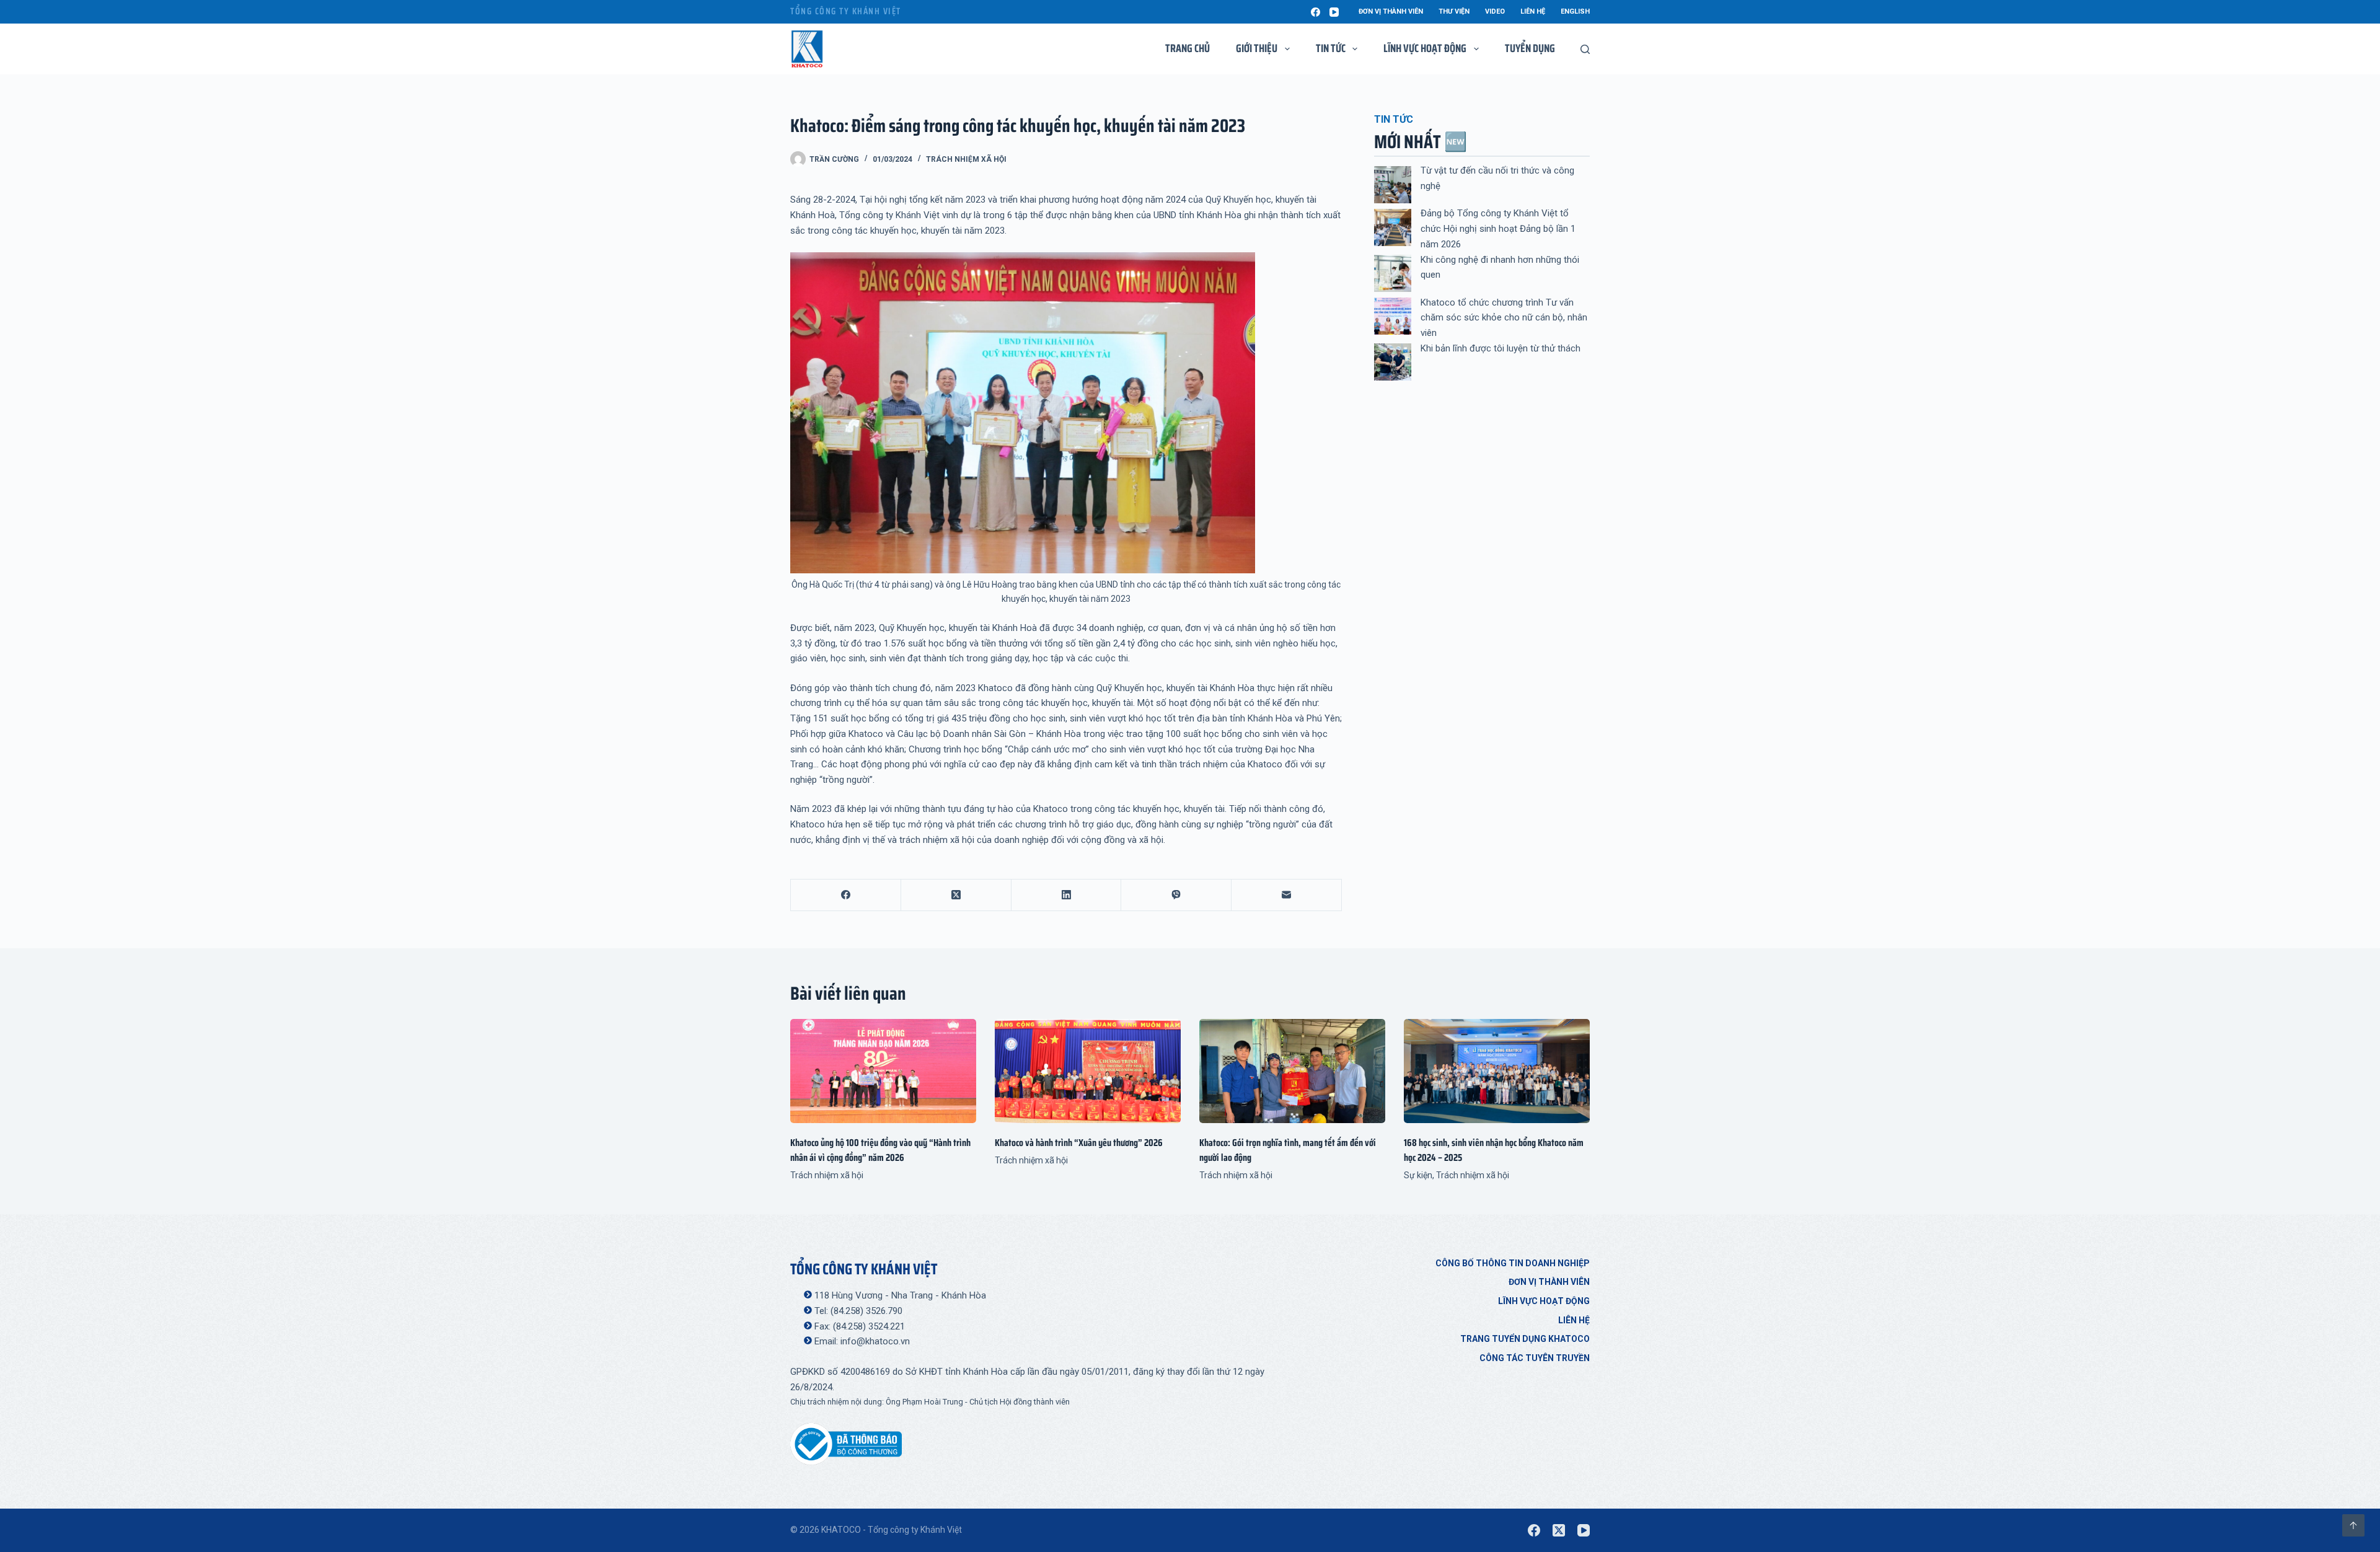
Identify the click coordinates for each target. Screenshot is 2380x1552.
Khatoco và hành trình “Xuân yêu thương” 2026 (1079, 1143)
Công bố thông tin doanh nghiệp (1513, 1263)
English (1575, 11)
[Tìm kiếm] (1585, 49)
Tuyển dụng (1530, 48)
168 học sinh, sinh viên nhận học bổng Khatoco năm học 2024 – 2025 (1494, 1150)
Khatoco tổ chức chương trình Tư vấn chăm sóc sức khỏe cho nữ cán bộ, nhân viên (1504, 318)
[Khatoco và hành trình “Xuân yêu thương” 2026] (1088, 1071)
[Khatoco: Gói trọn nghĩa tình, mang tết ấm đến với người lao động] (1292, 1071)
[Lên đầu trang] (2353, 1525)
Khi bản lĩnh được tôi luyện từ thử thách (1501, 348)
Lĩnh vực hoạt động (1544, 1301)
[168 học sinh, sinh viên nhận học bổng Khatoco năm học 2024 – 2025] (1497, 1071)
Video (1495, 11)
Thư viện (1454, 11)
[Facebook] (1316, 12)
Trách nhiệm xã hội (966, 159)
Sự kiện (1418, 1175)
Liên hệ (1533, 11)
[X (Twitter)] (956, 895)
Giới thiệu (1257, 48)
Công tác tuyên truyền (1535, 1358)
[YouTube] (1334, 12)
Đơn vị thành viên (1391, 11)
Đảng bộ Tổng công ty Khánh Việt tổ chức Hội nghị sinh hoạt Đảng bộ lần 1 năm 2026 (1498, 229)
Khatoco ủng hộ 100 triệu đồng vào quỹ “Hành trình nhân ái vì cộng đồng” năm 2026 (880, 1150)
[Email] (1287, 895)
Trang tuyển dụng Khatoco (1525, 1339)
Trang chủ (1188, 48)
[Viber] (1176, 895)
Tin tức (1331, 48)
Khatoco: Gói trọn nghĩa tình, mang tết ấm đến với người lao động (1288, 1150)
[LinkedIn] (1067, 895)
